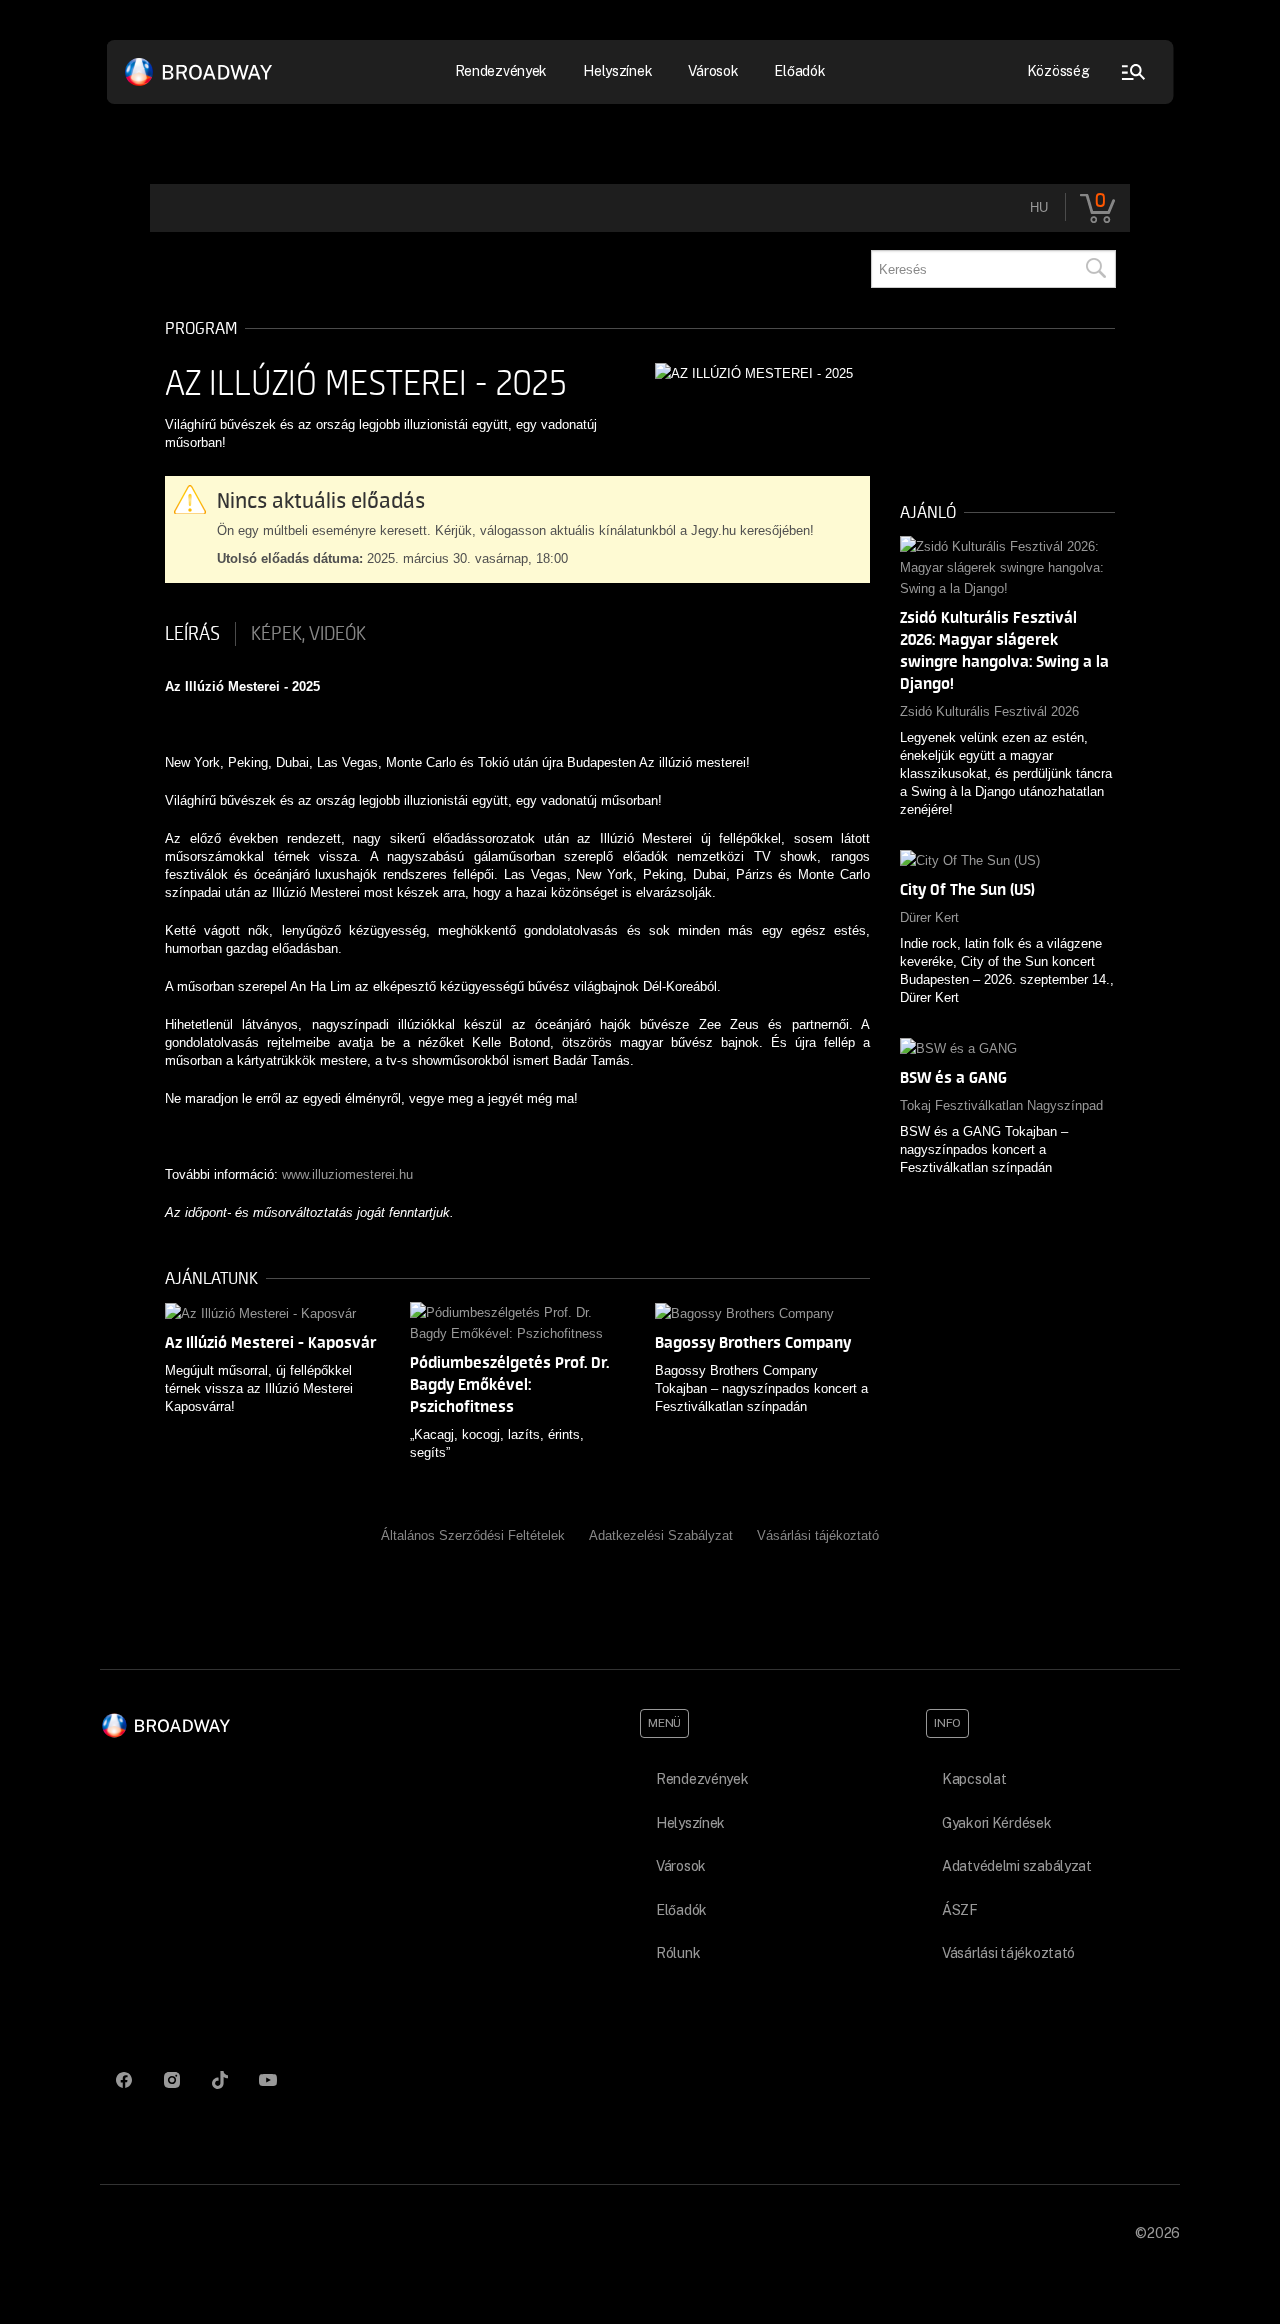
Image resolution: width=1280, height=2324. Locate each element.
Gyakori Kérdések (997, 1823)
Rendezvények (702, 1779)
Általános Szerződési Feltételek (473, 1535)
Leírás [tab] (192, 634)
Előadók (799, 71)
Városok (713, 71)
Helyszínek (617, 71)
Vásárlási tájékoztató (818, 1535)
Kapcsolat (974, 1779)
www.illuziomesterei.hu (347, 1174)
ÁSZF (960, 1910)
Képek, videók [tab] (308, 634)
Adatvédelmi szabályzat (1017, 1866)
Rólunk (678, 1953)
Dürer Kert (929, 917)
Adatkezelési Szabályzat (661, 1535)
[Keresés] (1095, 269)
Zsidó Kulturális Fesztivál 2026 (989, 711)
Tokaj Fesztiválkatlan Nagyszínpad (1001, 1105)
